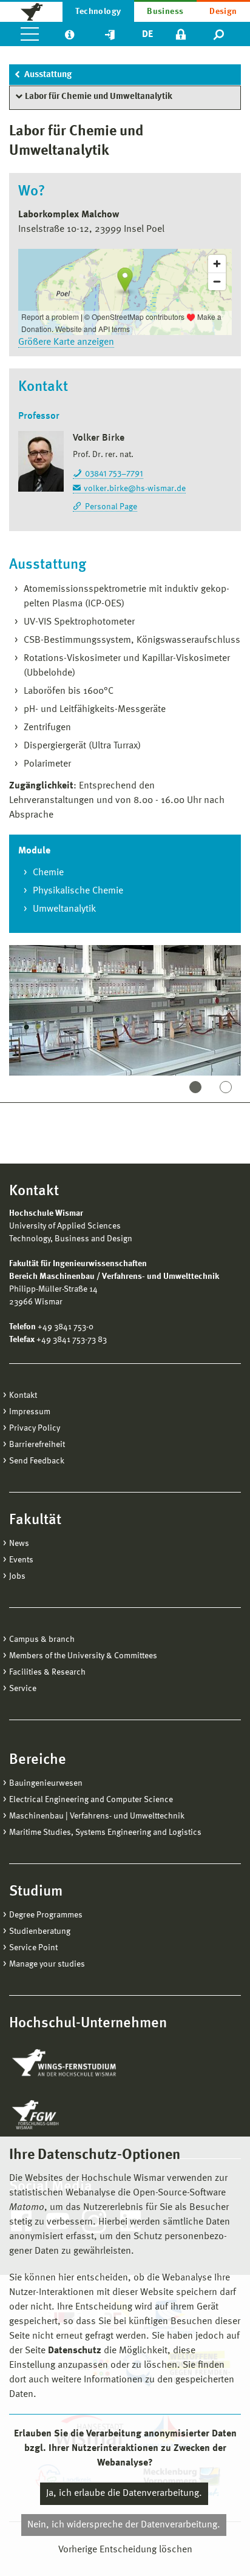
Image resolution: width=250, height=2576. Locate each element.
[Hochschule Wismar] (31, 11)
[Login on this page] (181, 34)
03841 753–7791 (114, 474)
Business (165, 12)
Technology (98, 12)
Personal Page (111, 507)
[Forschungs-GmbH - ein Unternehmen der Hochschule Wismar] (64, 2115)
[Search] (219, 34)
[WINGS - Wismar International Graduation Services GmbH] (77, 2064)
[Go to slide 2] (226, 1087)
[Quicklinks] (110, 34)
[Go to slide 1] (195, 1087)
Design (223, 12)
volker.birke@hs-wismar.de (135, 489)
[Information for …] (69, 34)
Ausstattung (48, 75)
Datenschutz (75, 2351)
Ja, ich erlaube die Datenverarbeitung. (124, 2493)
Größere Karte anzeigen (66, 342)
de (147, 35)
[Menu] (30, 34)
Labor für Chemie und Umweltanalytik (99, 97)
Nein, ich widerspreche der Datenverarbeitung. (124, 2525)
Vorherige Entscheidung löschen (125, 2550)
